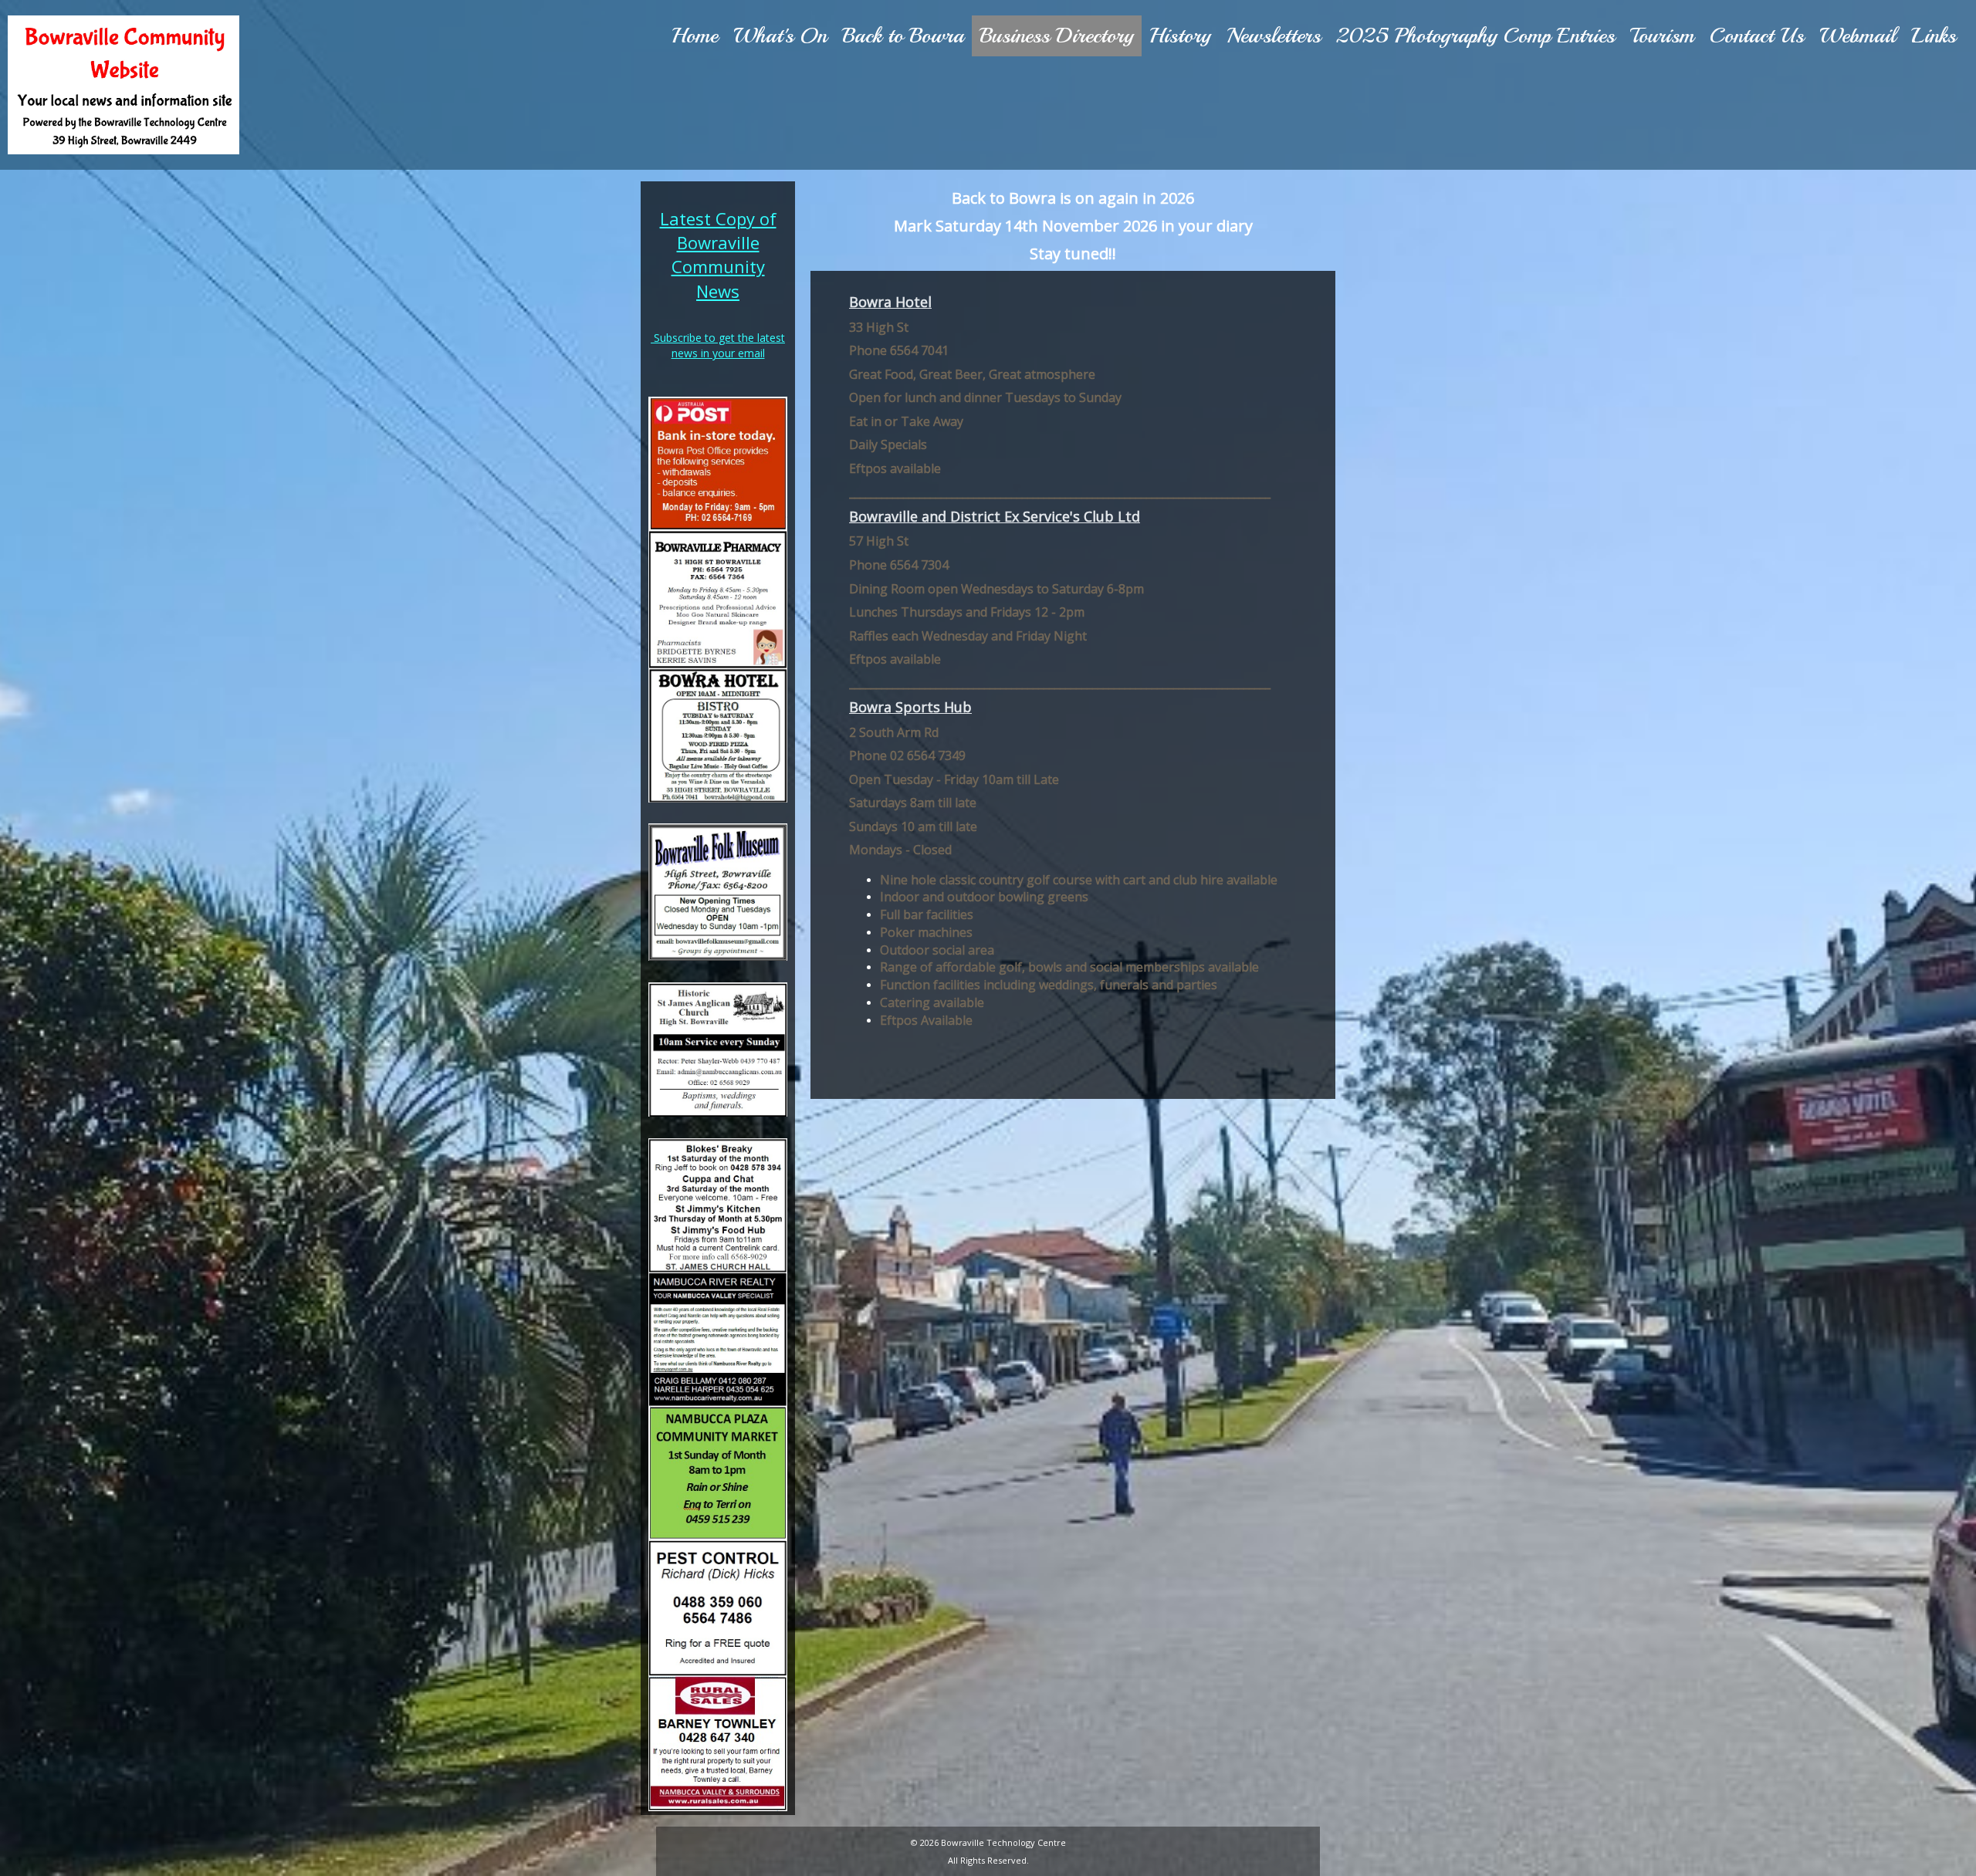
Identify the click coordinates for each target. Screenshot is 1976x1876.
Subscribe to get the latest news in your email (719, 345)
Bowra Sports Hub (910, 707)
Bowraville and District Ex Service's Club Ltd (995, 516)
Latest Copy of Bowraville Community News (718, 255)
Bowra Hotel (890, 302)
